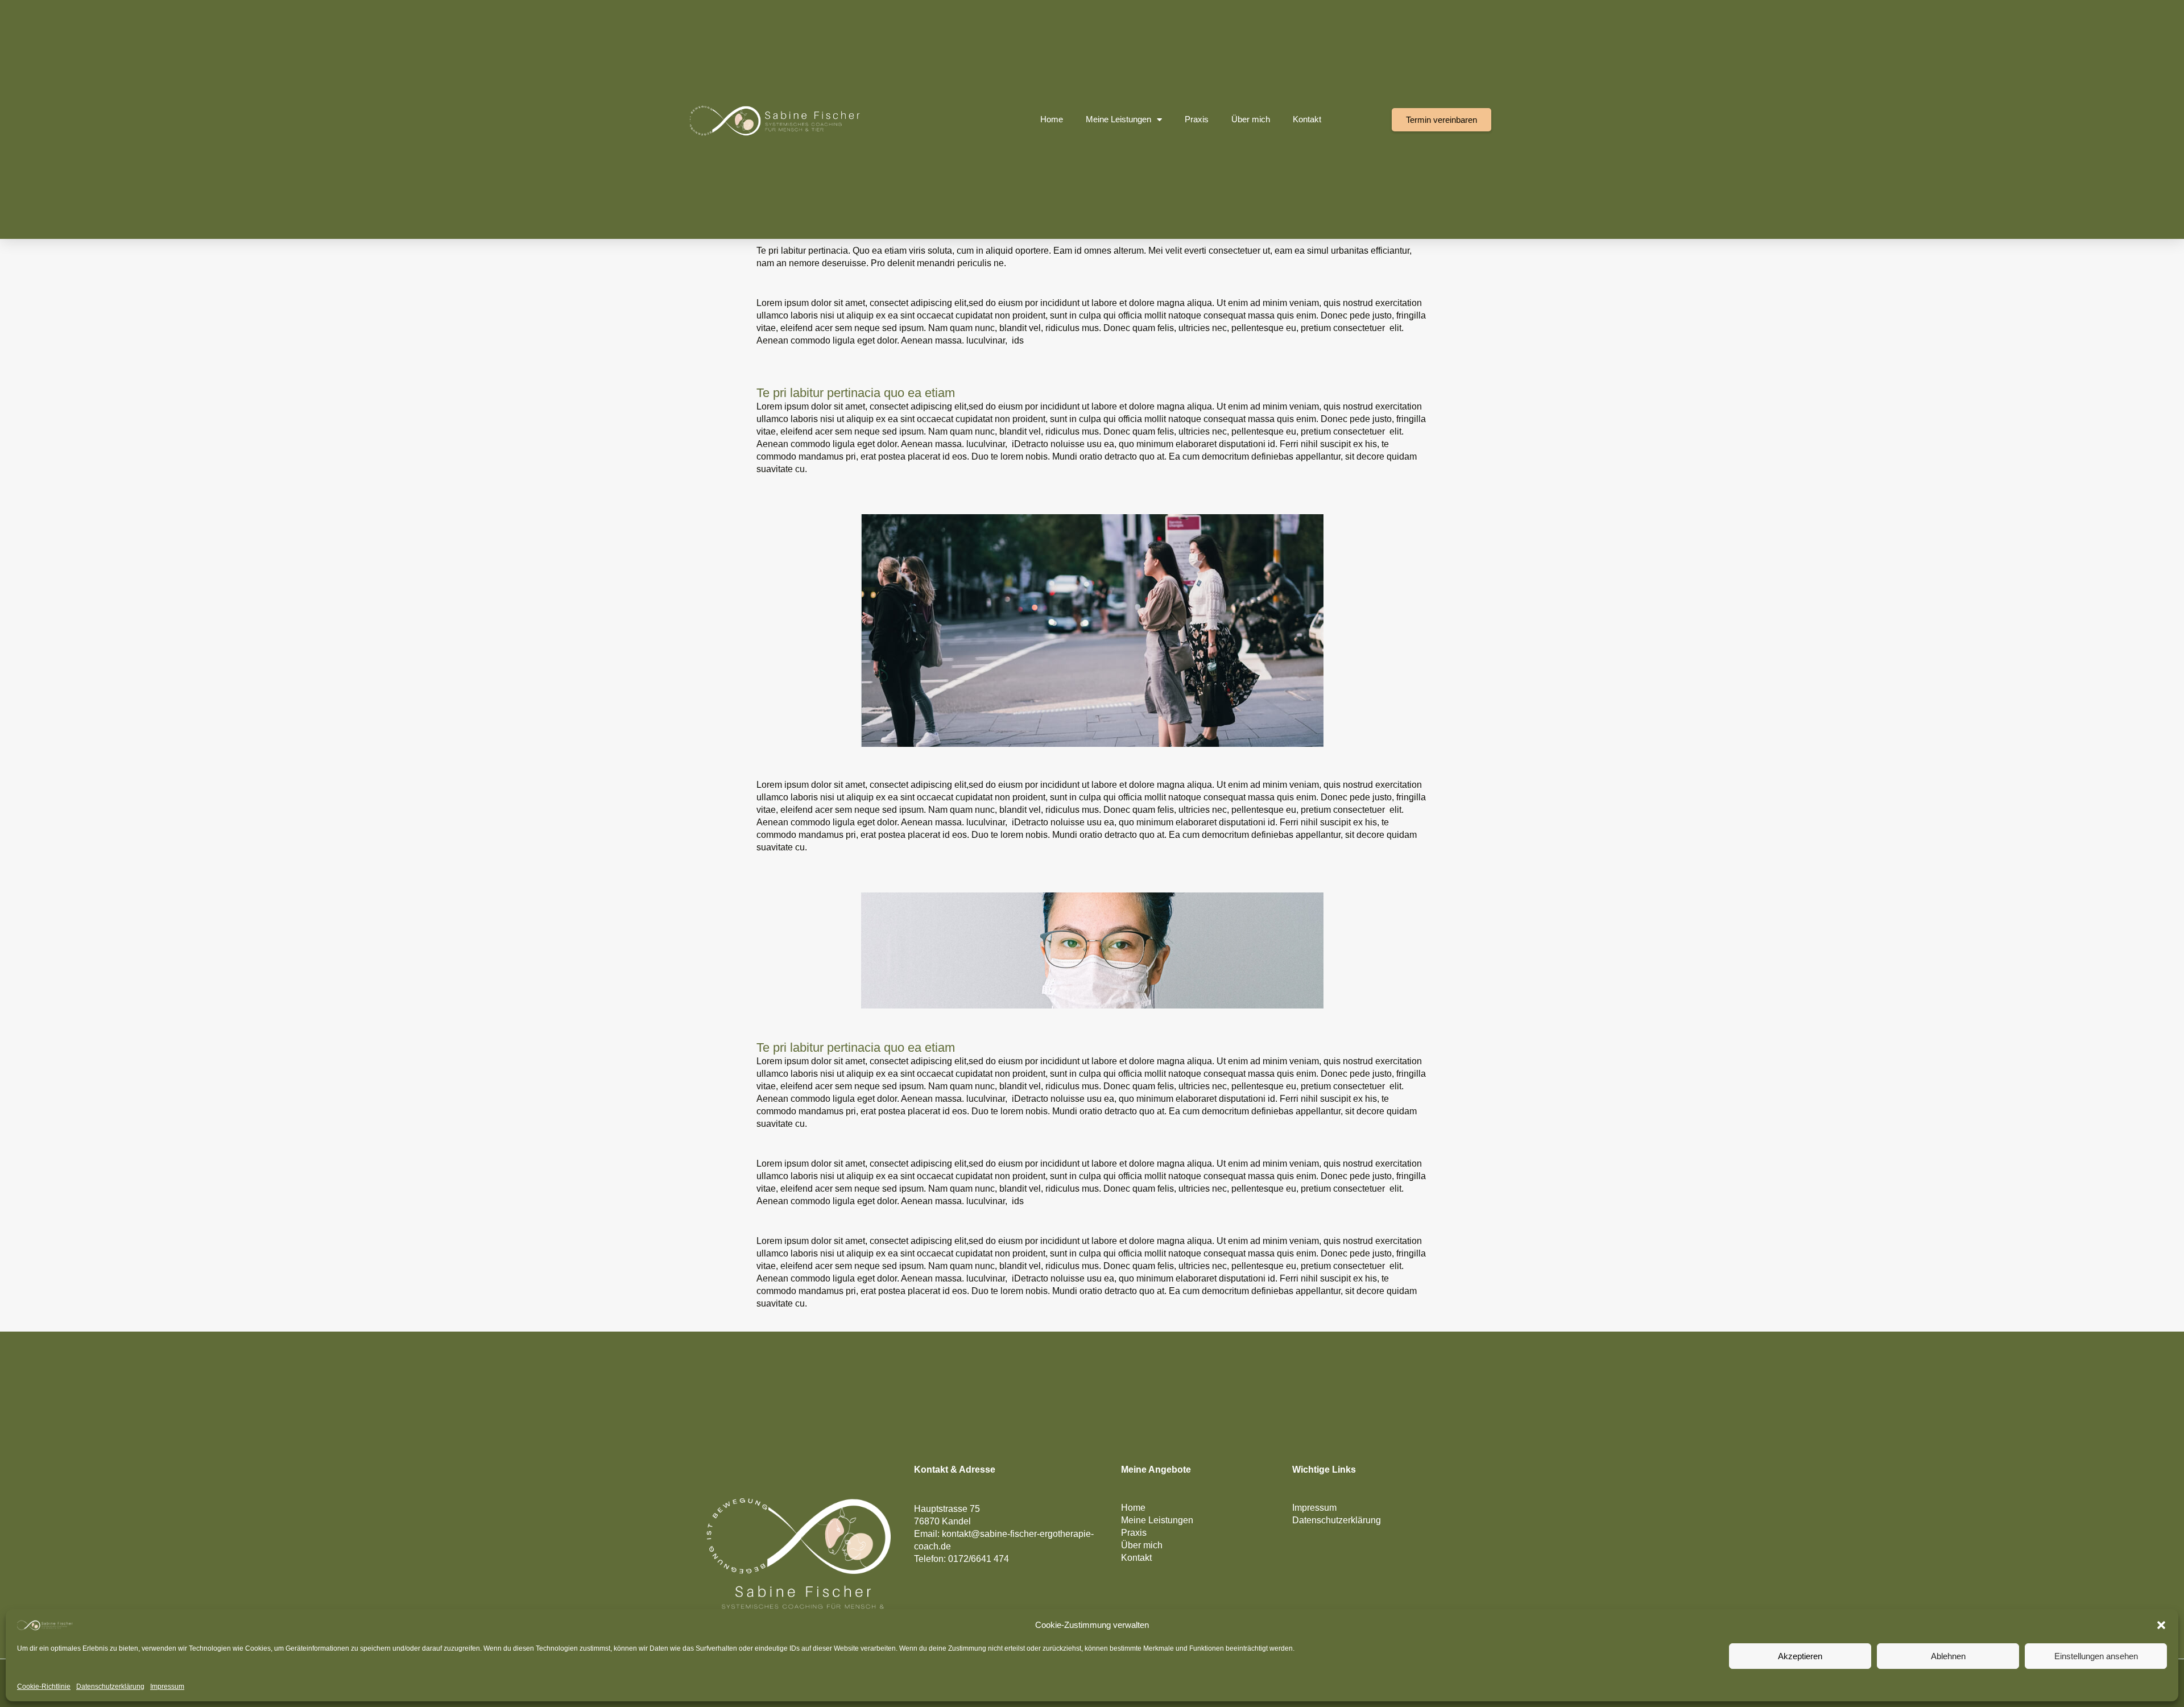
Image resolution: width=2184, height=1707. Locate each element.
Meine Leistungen (1118, 119)
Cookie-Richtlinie (44, 1687)
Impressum (167, 1687)
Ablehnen (1948, 1656)
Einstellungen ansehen (2096, 1656)
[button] (2161, 1625)
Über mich (1251, 119)
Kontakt (1307, 119)
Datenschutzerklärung (110, 1687)
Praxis (1197, 119)
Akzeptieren (1800, 1656)
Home (1052, 119)
